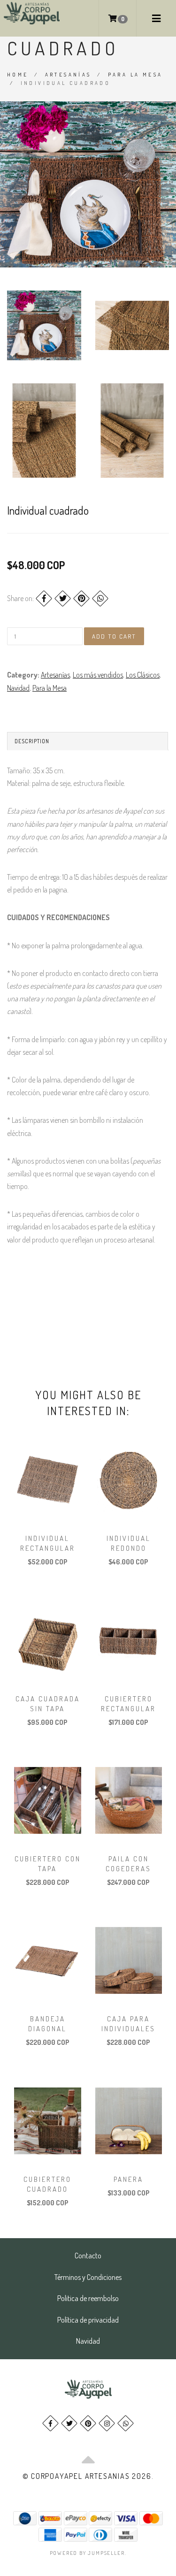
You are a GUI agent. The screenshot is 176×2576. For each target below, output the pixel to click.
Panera (128, 2179)
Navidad (18, 688)
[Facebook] (44, 598)
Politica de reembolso (88, 2298)
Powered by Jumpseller (87, 2553)
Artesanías (68, 75)
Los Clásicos (143, 675)
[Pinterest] (81, 598)
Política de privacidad (88, 2320)
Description (32, 741)
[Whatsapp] (126, 2423)
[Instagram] (107, 2423)
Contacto (88, 2256)
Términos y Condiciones (88, 2277)
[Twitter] (63, 598)
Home (18, 75)
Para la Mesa (135, 75)
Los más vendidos (98, 675)
